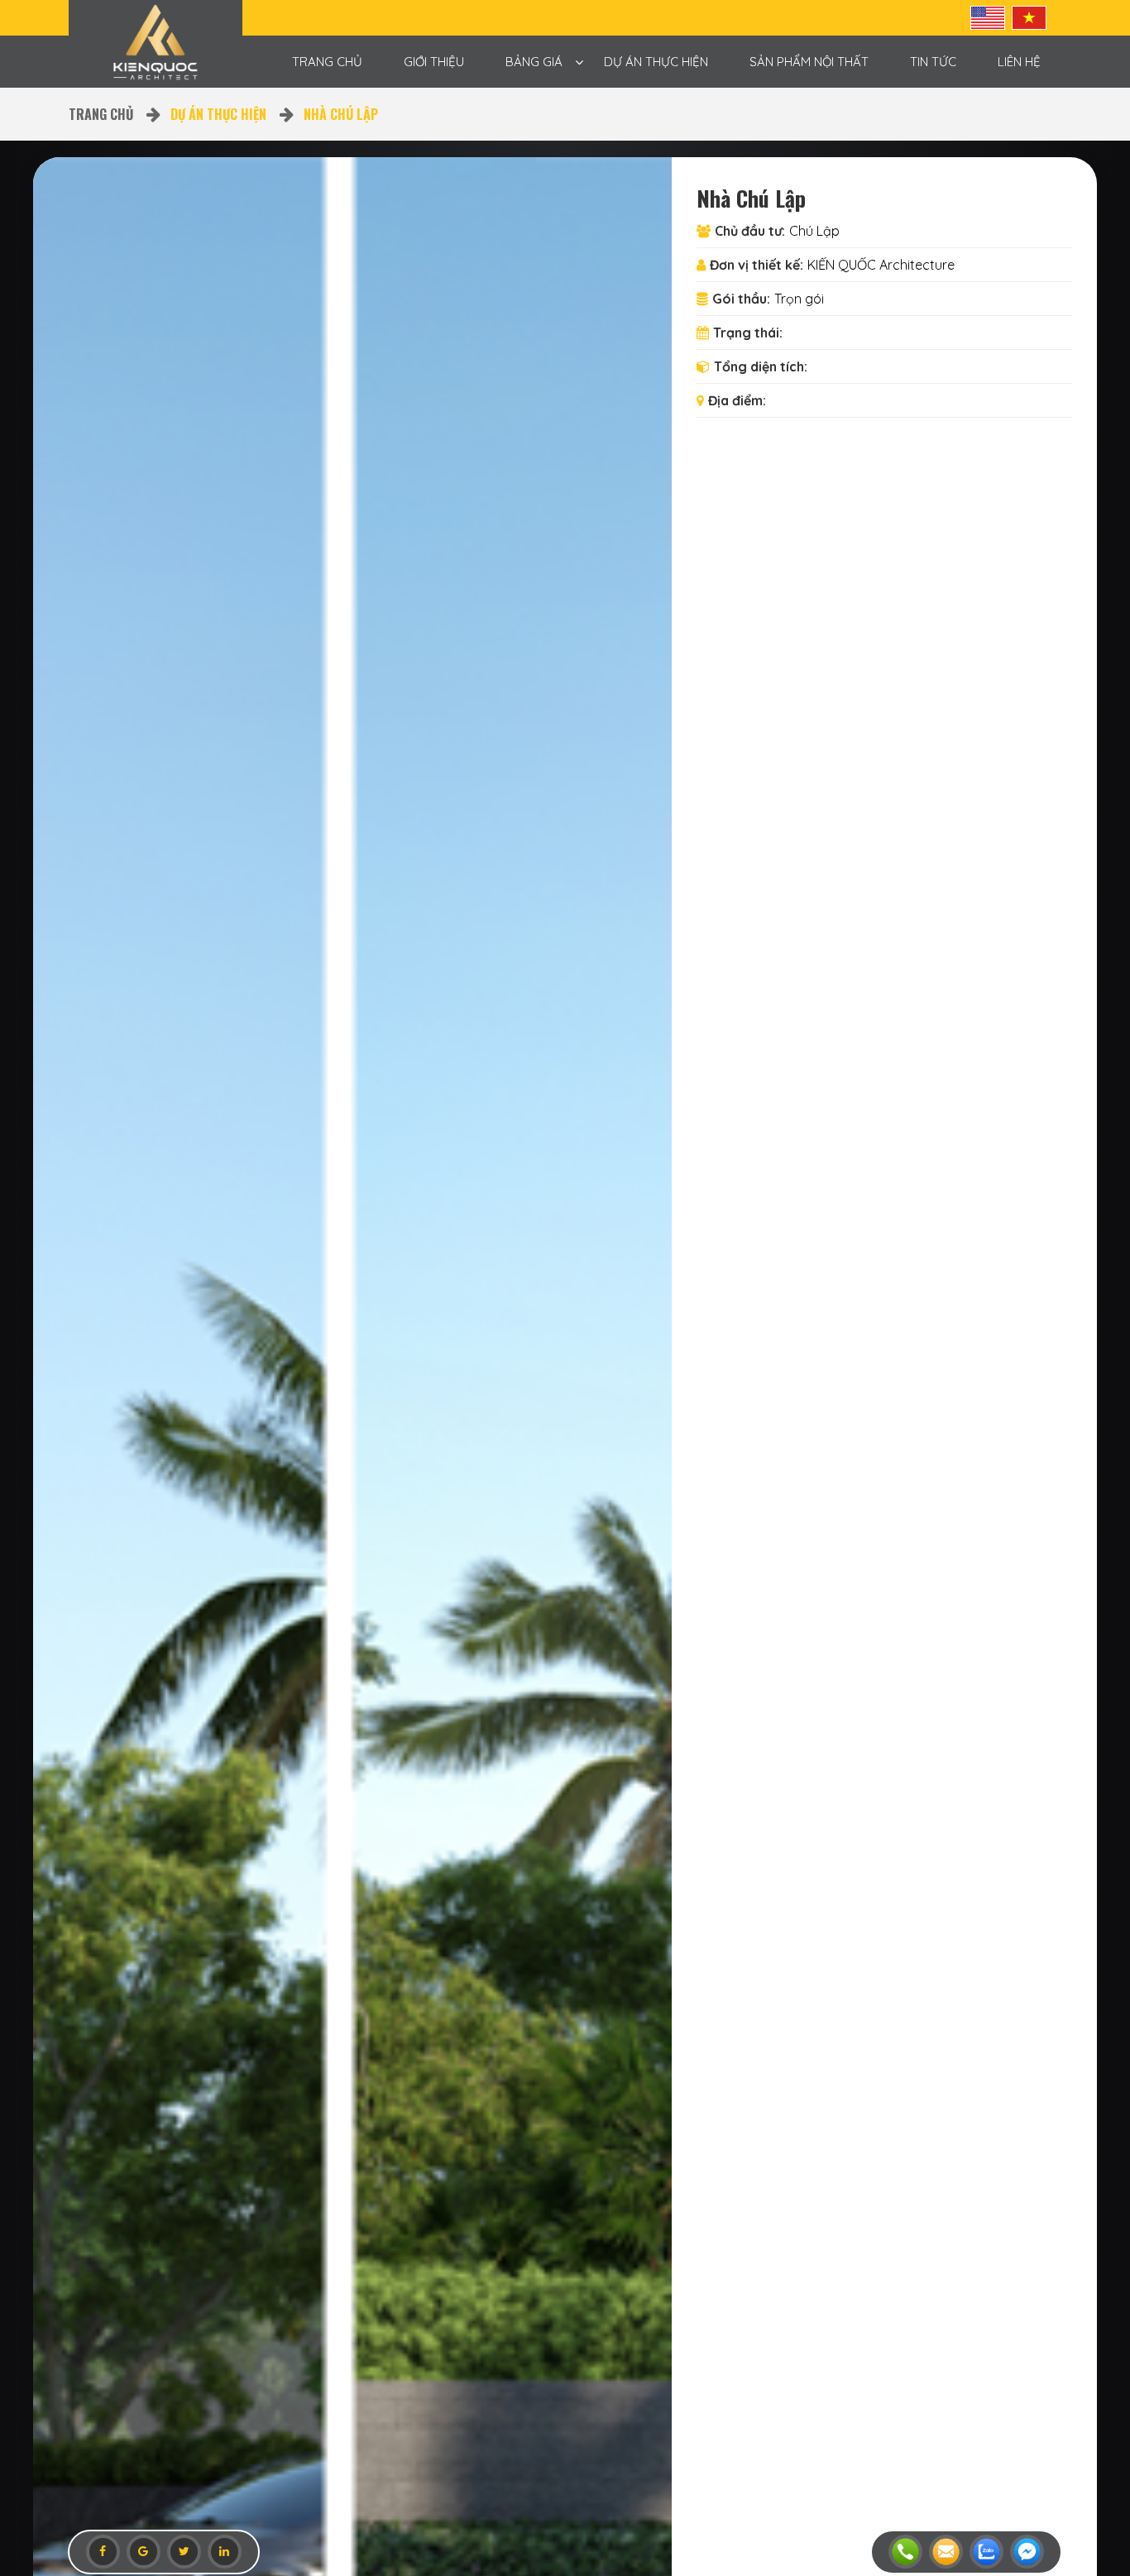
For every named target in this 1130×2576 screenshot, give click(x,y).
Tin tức (933, 62)
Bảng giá (534, 62)
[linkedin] (225, 2552)
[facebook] (103, 2552)
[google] (144, 2552)
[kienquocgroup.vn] (156, 43)
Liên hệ (1019, 62)
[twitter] (184, 2552)
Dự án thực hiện (656, 62)
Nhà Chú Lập (341, 114)
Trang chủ (327, 62)
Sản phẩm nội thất (809, 62)
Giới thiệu (434, 62)
